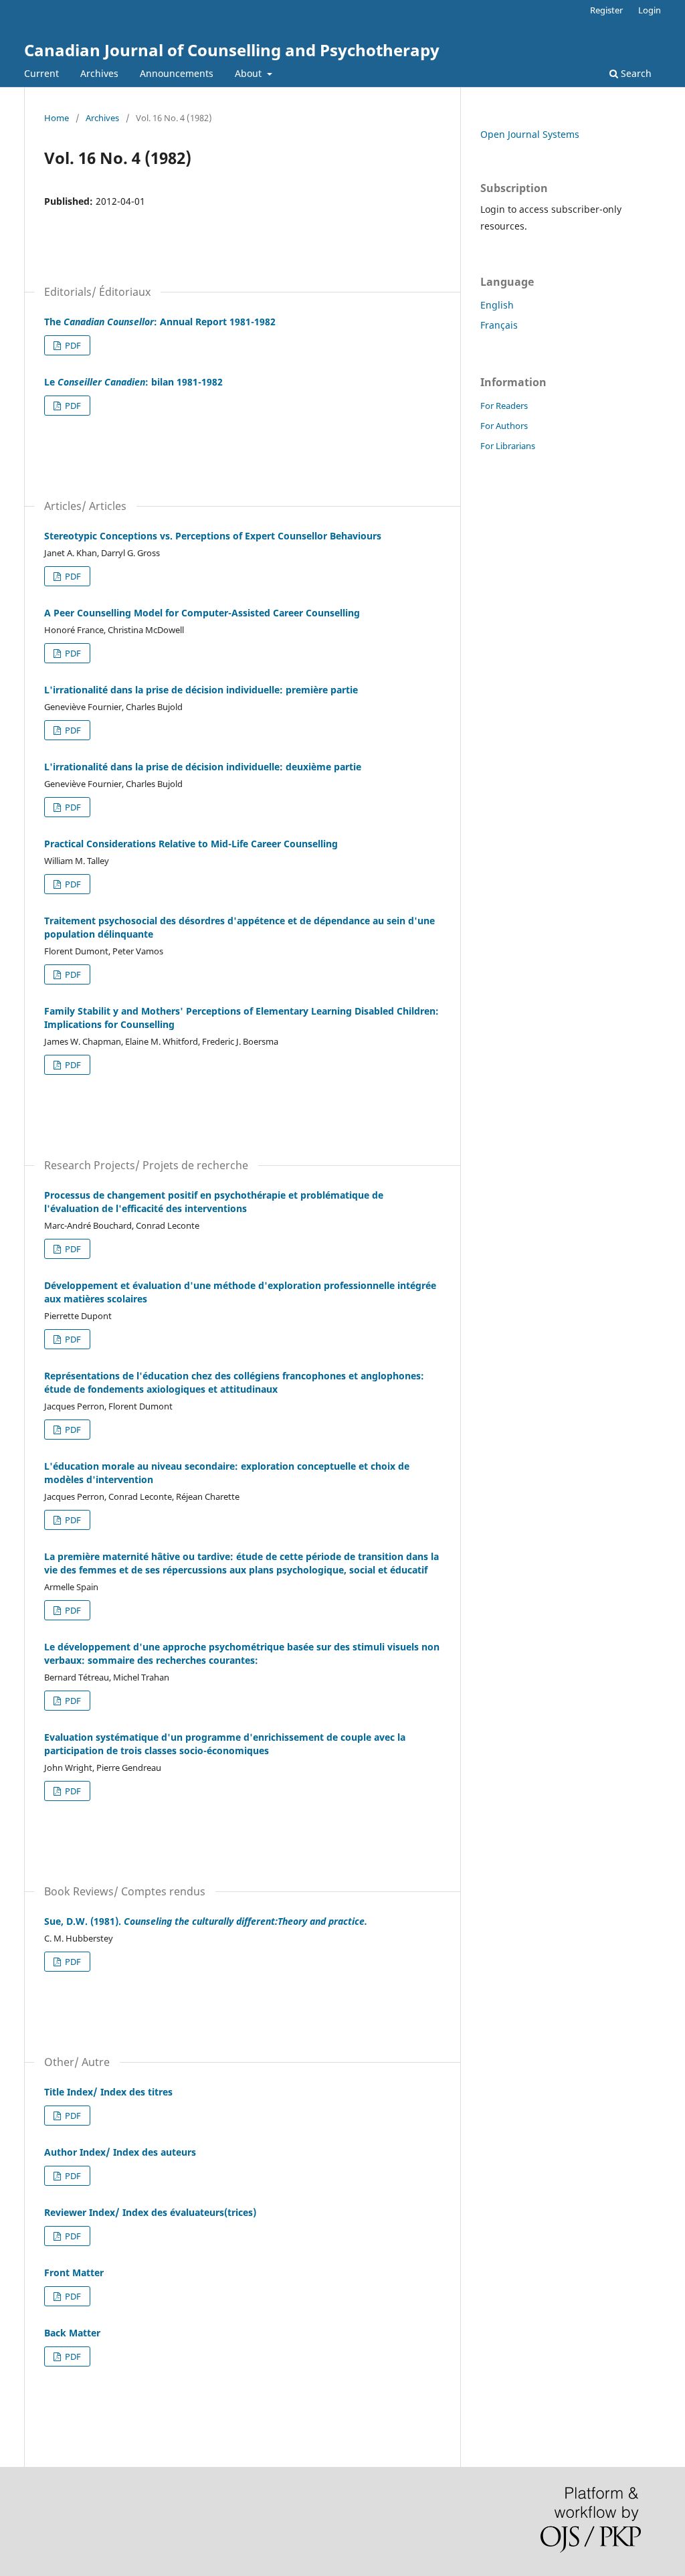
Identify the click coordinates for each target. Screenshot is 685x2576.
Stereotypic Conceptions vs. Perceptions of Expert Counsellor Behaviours (213, 536)
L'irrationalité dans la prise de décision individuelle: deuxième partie (203, 767)
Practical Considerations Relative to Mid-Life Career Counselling (191, 844)
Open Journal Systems (530, 134)
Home (57, 118)
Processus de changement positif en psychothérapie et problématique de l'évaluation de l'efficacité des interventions (214, 1202)
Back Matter (72, 2333)
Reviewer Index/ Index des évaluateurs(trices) (150, 2212)
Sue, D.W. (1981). (206, 1921)
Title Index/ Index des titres (108, 2092)
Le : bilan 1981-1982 (133, 382)
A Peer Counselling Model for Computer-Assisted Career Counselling (202, 613)
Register (606, 10)
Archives (99, 73)
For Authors (504, 426)
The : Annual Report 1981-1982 (160, 322)
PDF (72, 345)
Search (635, 73)
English (497, 305)
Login (650, 10)
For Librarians (508, 446)
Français (499, 325)
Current (41, 73)
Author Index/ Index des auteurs (120, 2152)
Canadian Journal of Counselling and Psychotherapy (232, 50)
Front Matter (74, 2272)
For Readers (504, 406)
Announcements (177, 73)
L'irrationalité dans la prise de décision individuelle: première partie (201, 690)
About (250, 73)
